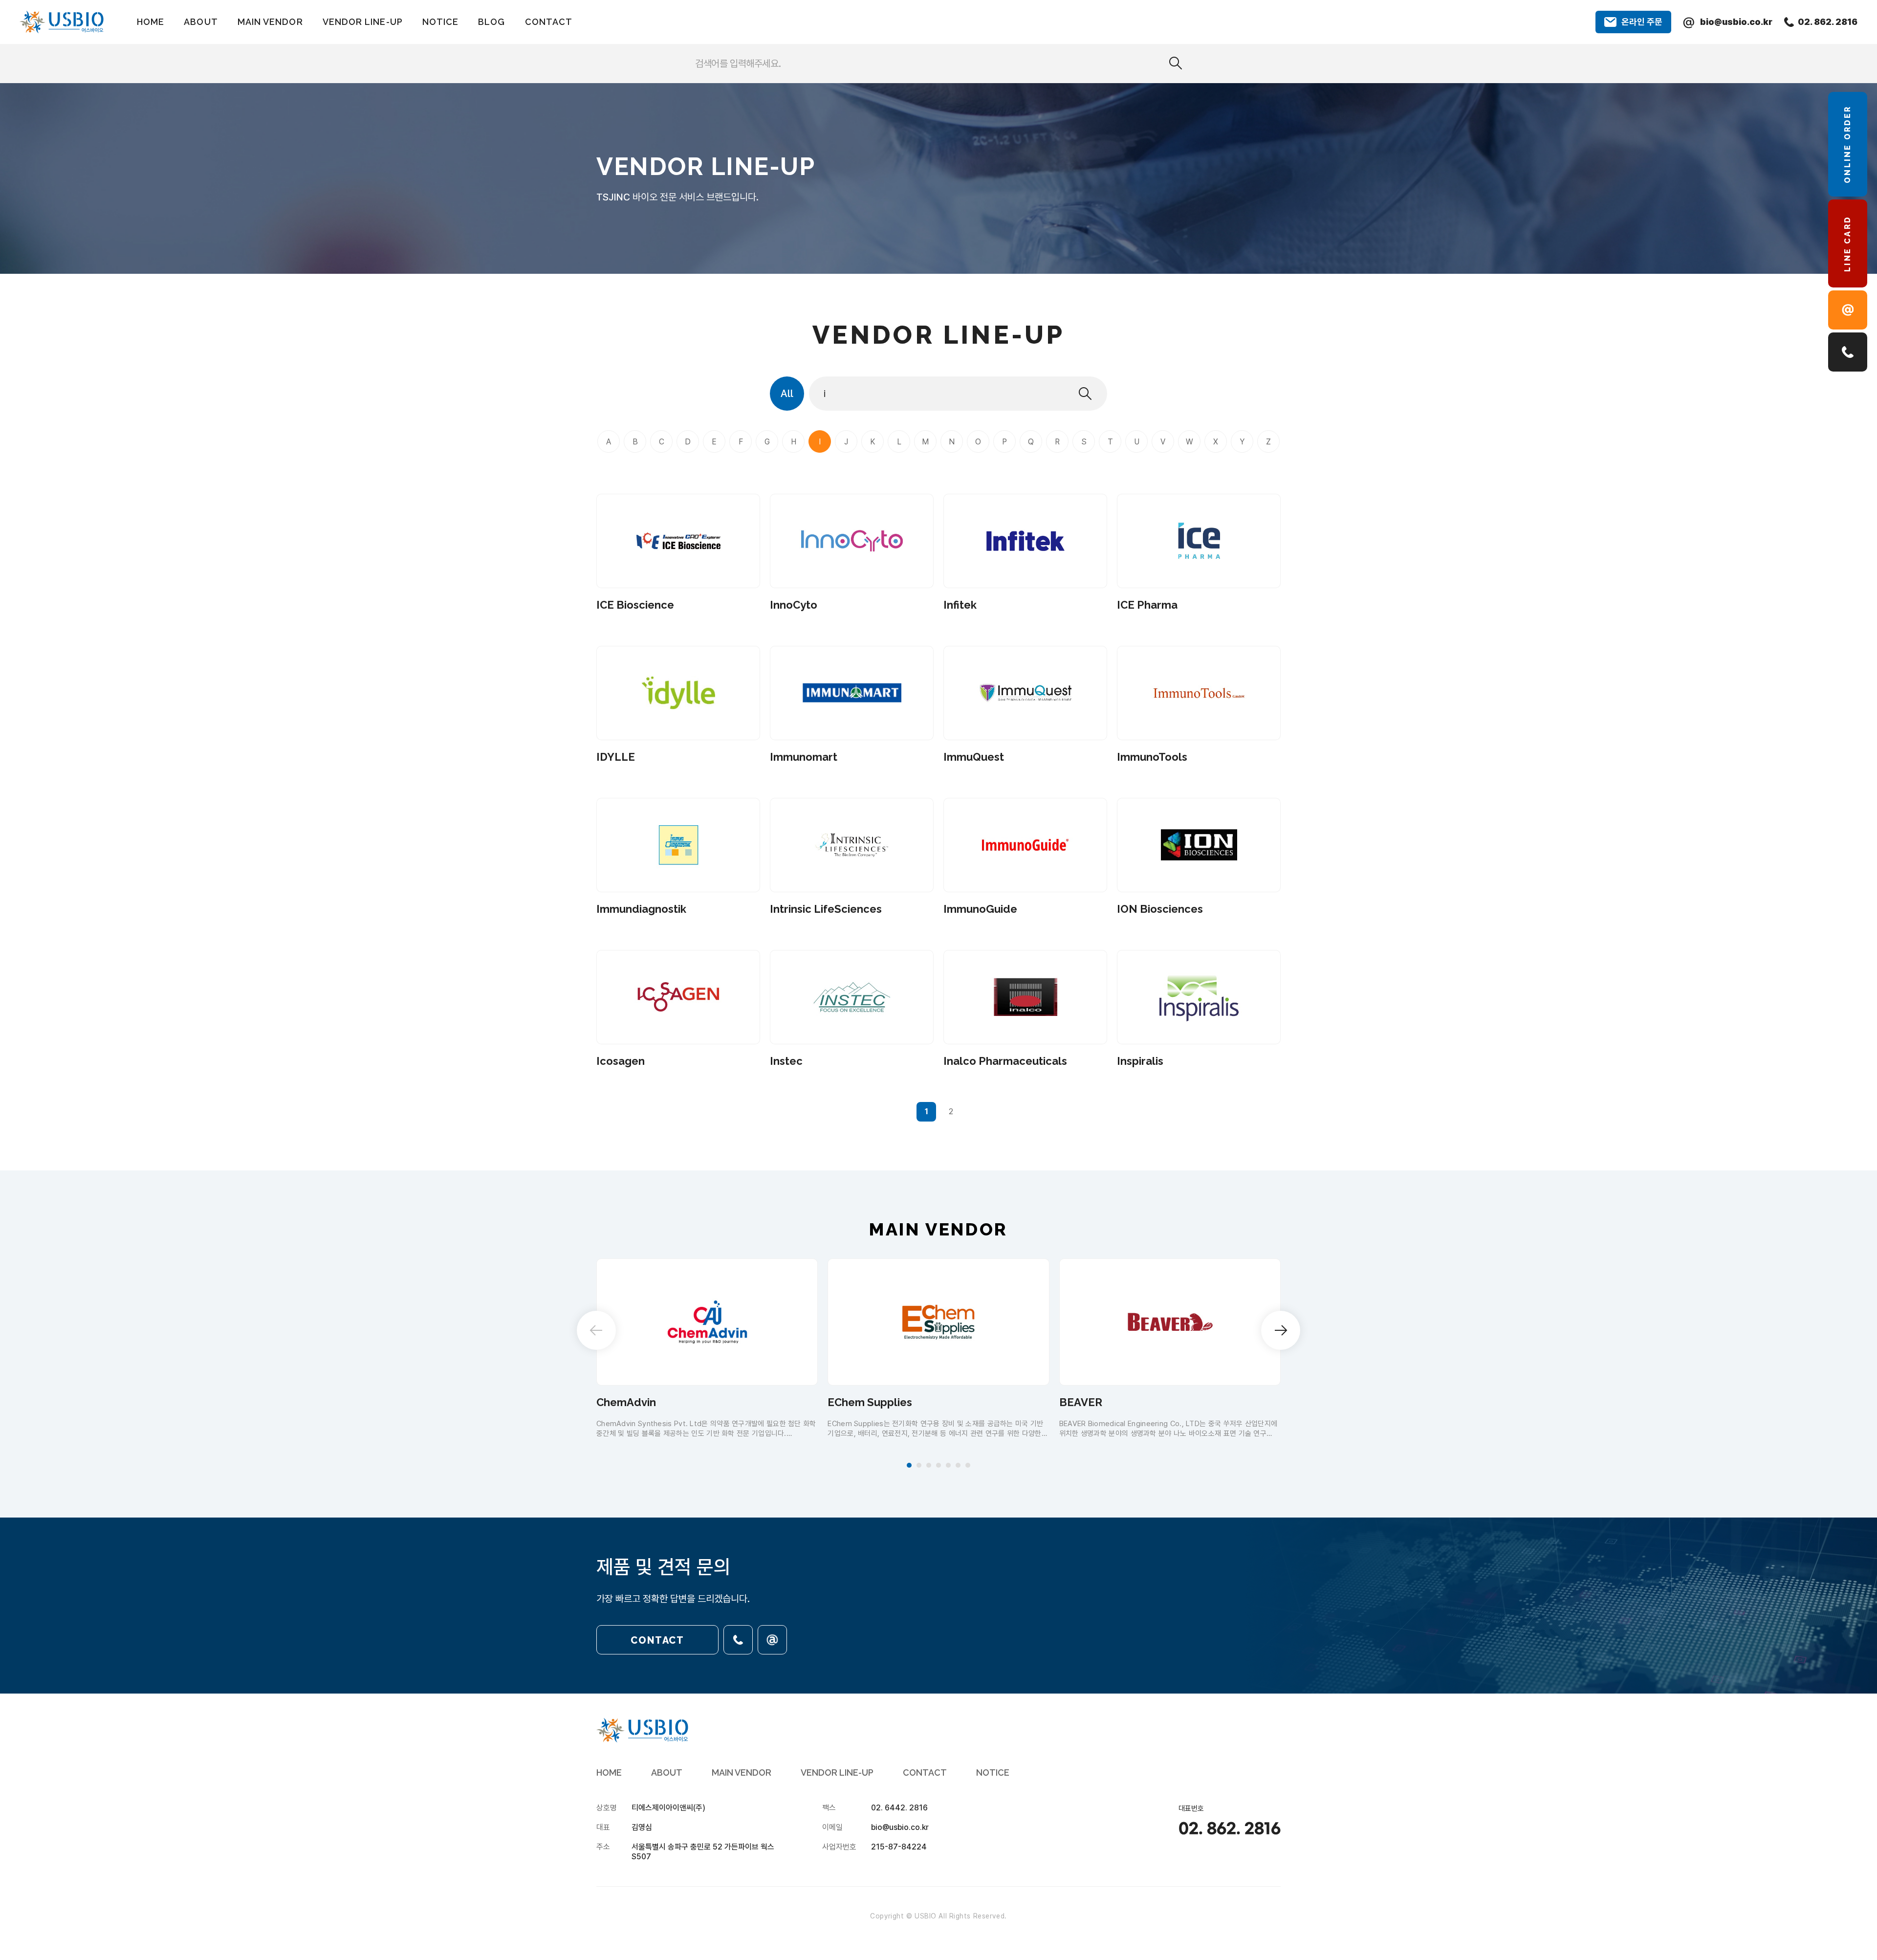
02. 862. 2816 (1230, 1829)
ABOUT (201, 22)
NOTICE (440, 22)
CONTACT (549, 22)
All (787, 394)
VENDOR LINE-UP (363, 22)
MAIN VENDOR (270, 22)
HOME (151, 22)
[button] (909, 1465)
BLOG (491, 22)
